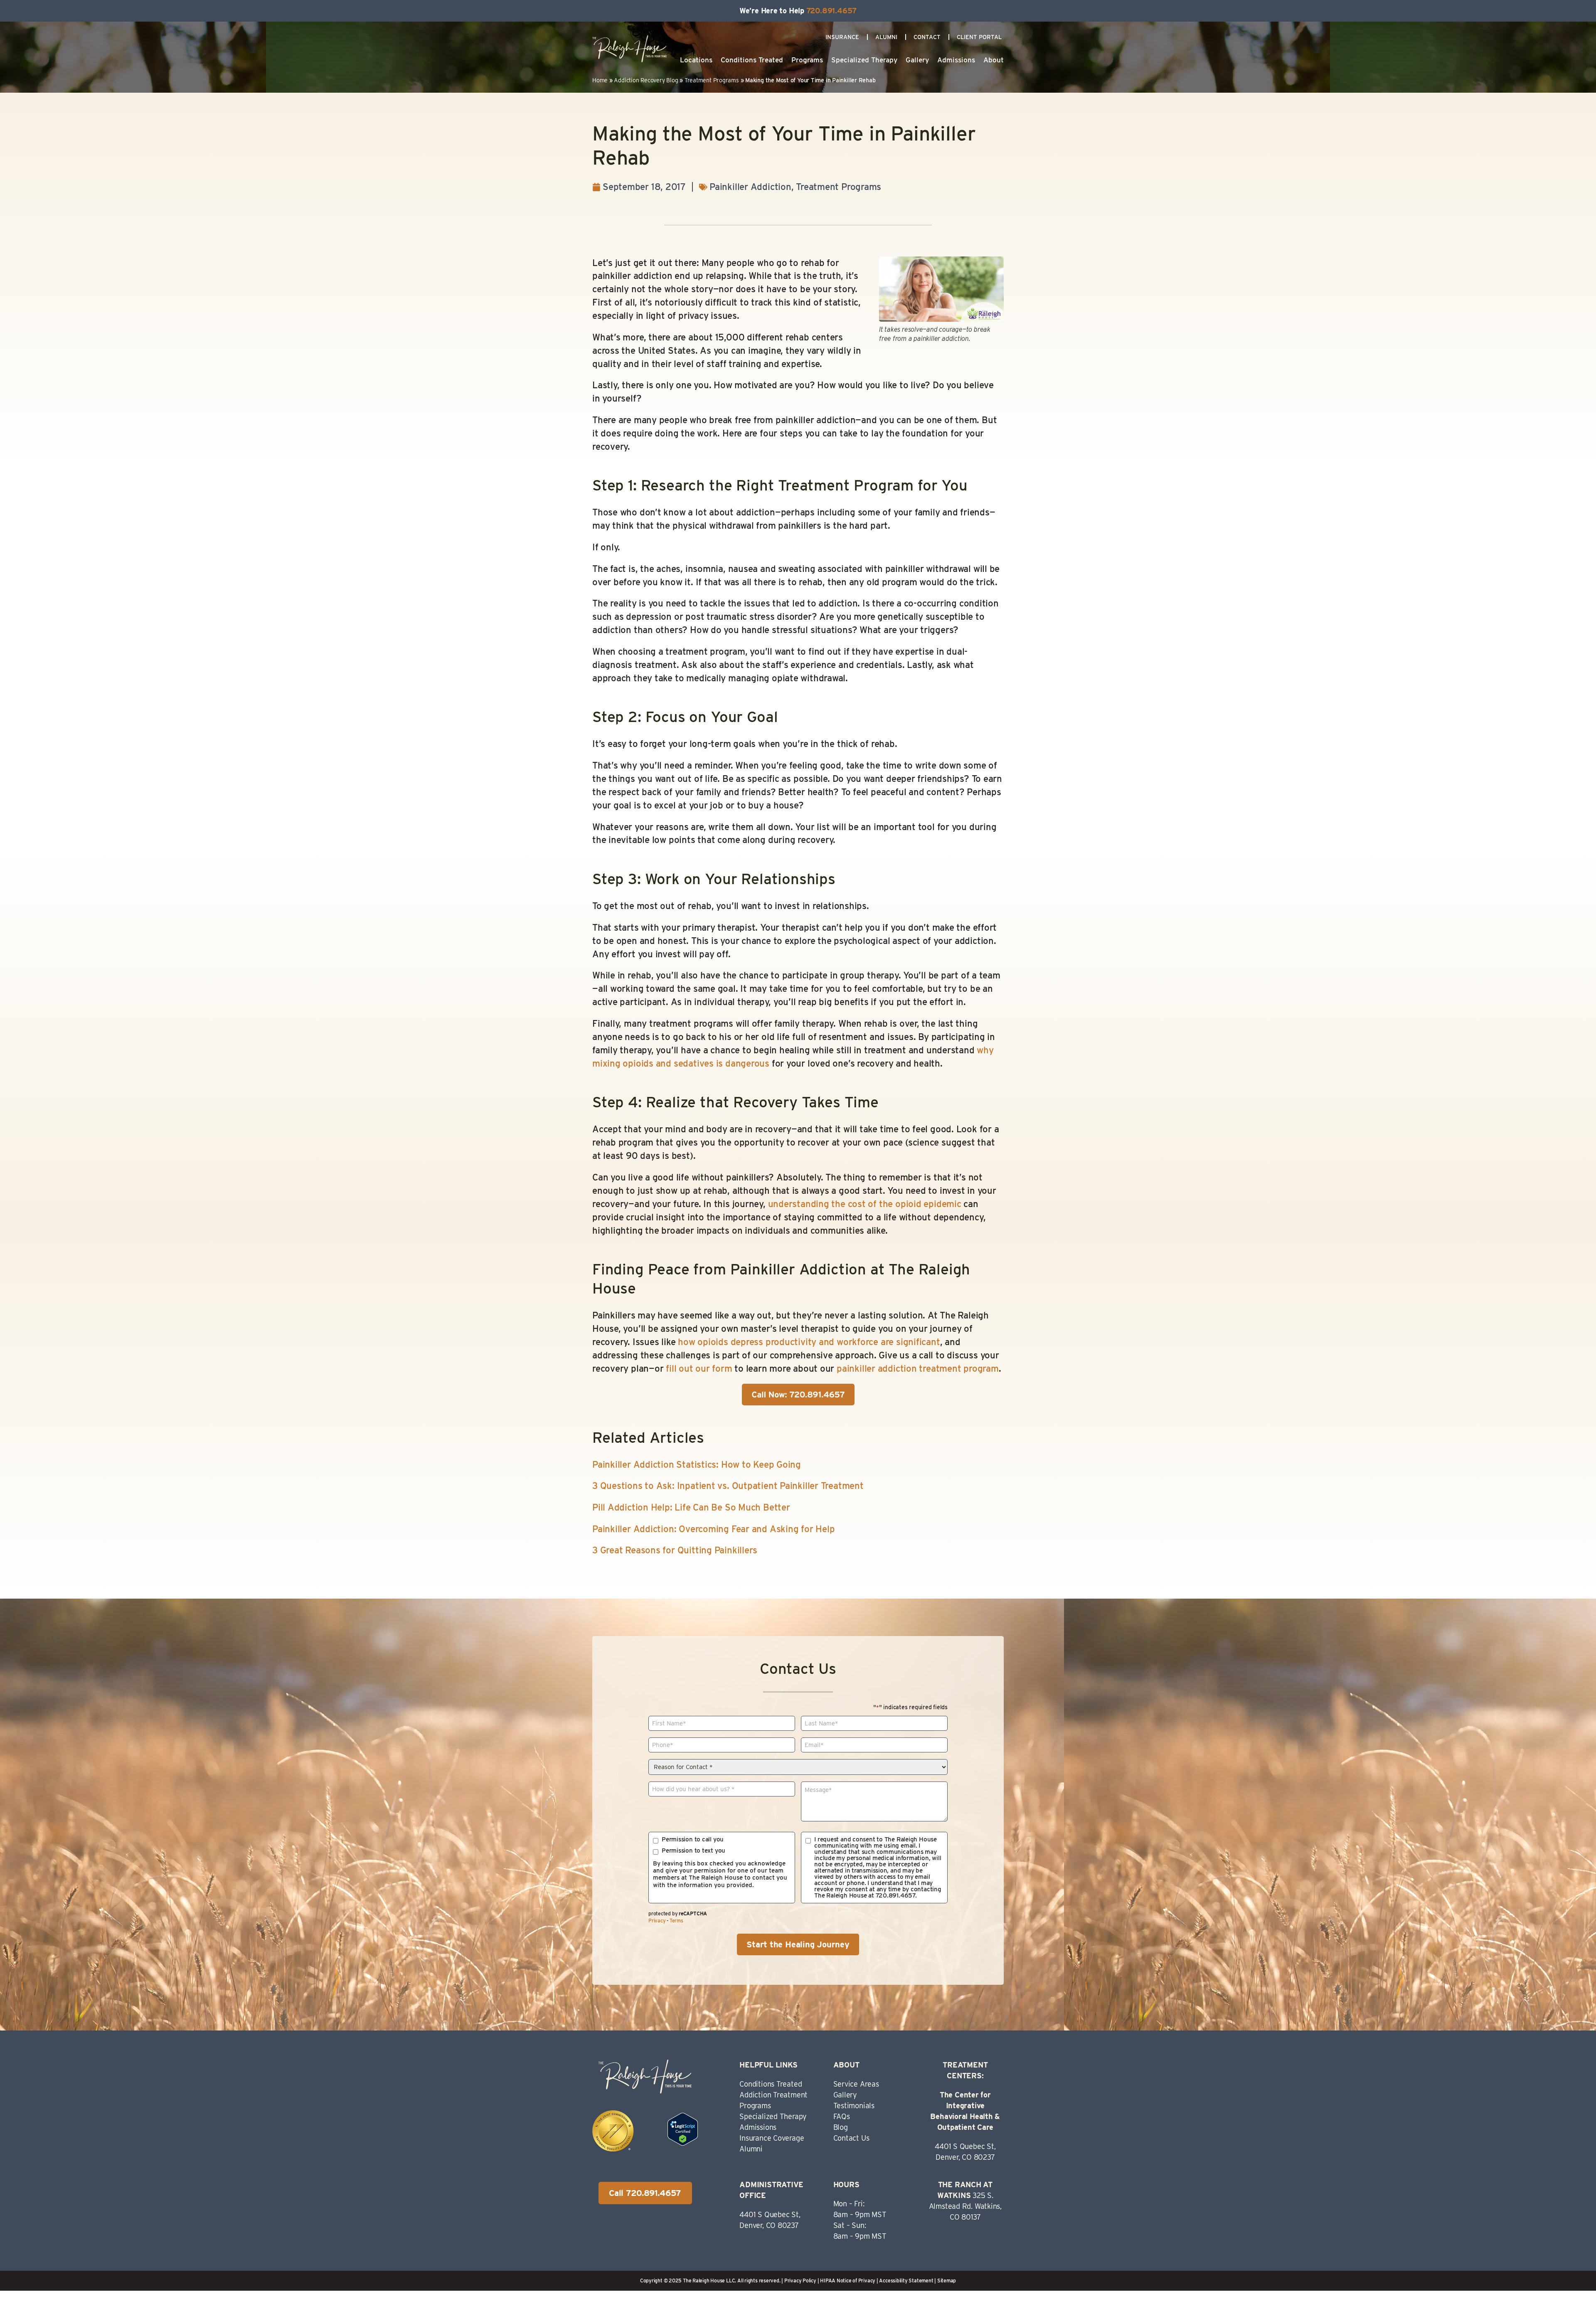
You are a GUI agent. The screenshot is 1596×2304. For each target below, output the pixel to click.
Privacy (657, 1921)
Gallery (917, 60)
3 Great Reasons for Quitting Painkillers (675, 1550)
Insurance (842, 37)
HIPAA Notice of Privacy (848, 2281)
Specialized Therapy (864, 60)
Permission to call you (693, 1840)
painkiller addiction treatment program (918, 1368)
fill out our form (699, 1368)
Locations (696, 60)
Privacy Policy (800, 2281)
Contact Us (851, 2138)
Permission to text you (693, 1851)
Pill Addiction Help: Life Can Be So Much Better (691, 1507)
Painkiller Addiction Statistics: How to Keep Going (697, 1464)
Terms (676, 1921)
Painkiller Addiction (750, 187)
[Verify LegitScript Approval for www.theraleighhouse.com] (683, 2142)
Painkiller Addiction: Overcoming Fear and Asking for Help (713, 1529)
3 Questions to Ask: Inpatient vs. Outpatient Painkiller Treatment (728, 1486)
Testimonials (854, 2106)
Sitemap (947, 2281)
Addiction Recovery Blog (646, 80)
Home (600, 80)
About (994, 60)
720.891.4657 (831, 11)
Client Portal (979, 37)
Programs (807, 60)
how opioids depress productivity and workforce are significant (809, 1342)
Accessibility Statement (906, 2281)
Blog (841, 2127)
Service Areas (856, 2084)
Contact (927, 37)
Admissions (956, 60)
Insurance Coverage (772, 2138)
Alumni (886, 37)
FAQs (842, 2116)
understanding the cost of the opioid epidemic (865, 1204)
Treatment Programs (712, 80)
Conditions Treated (752, 60)
